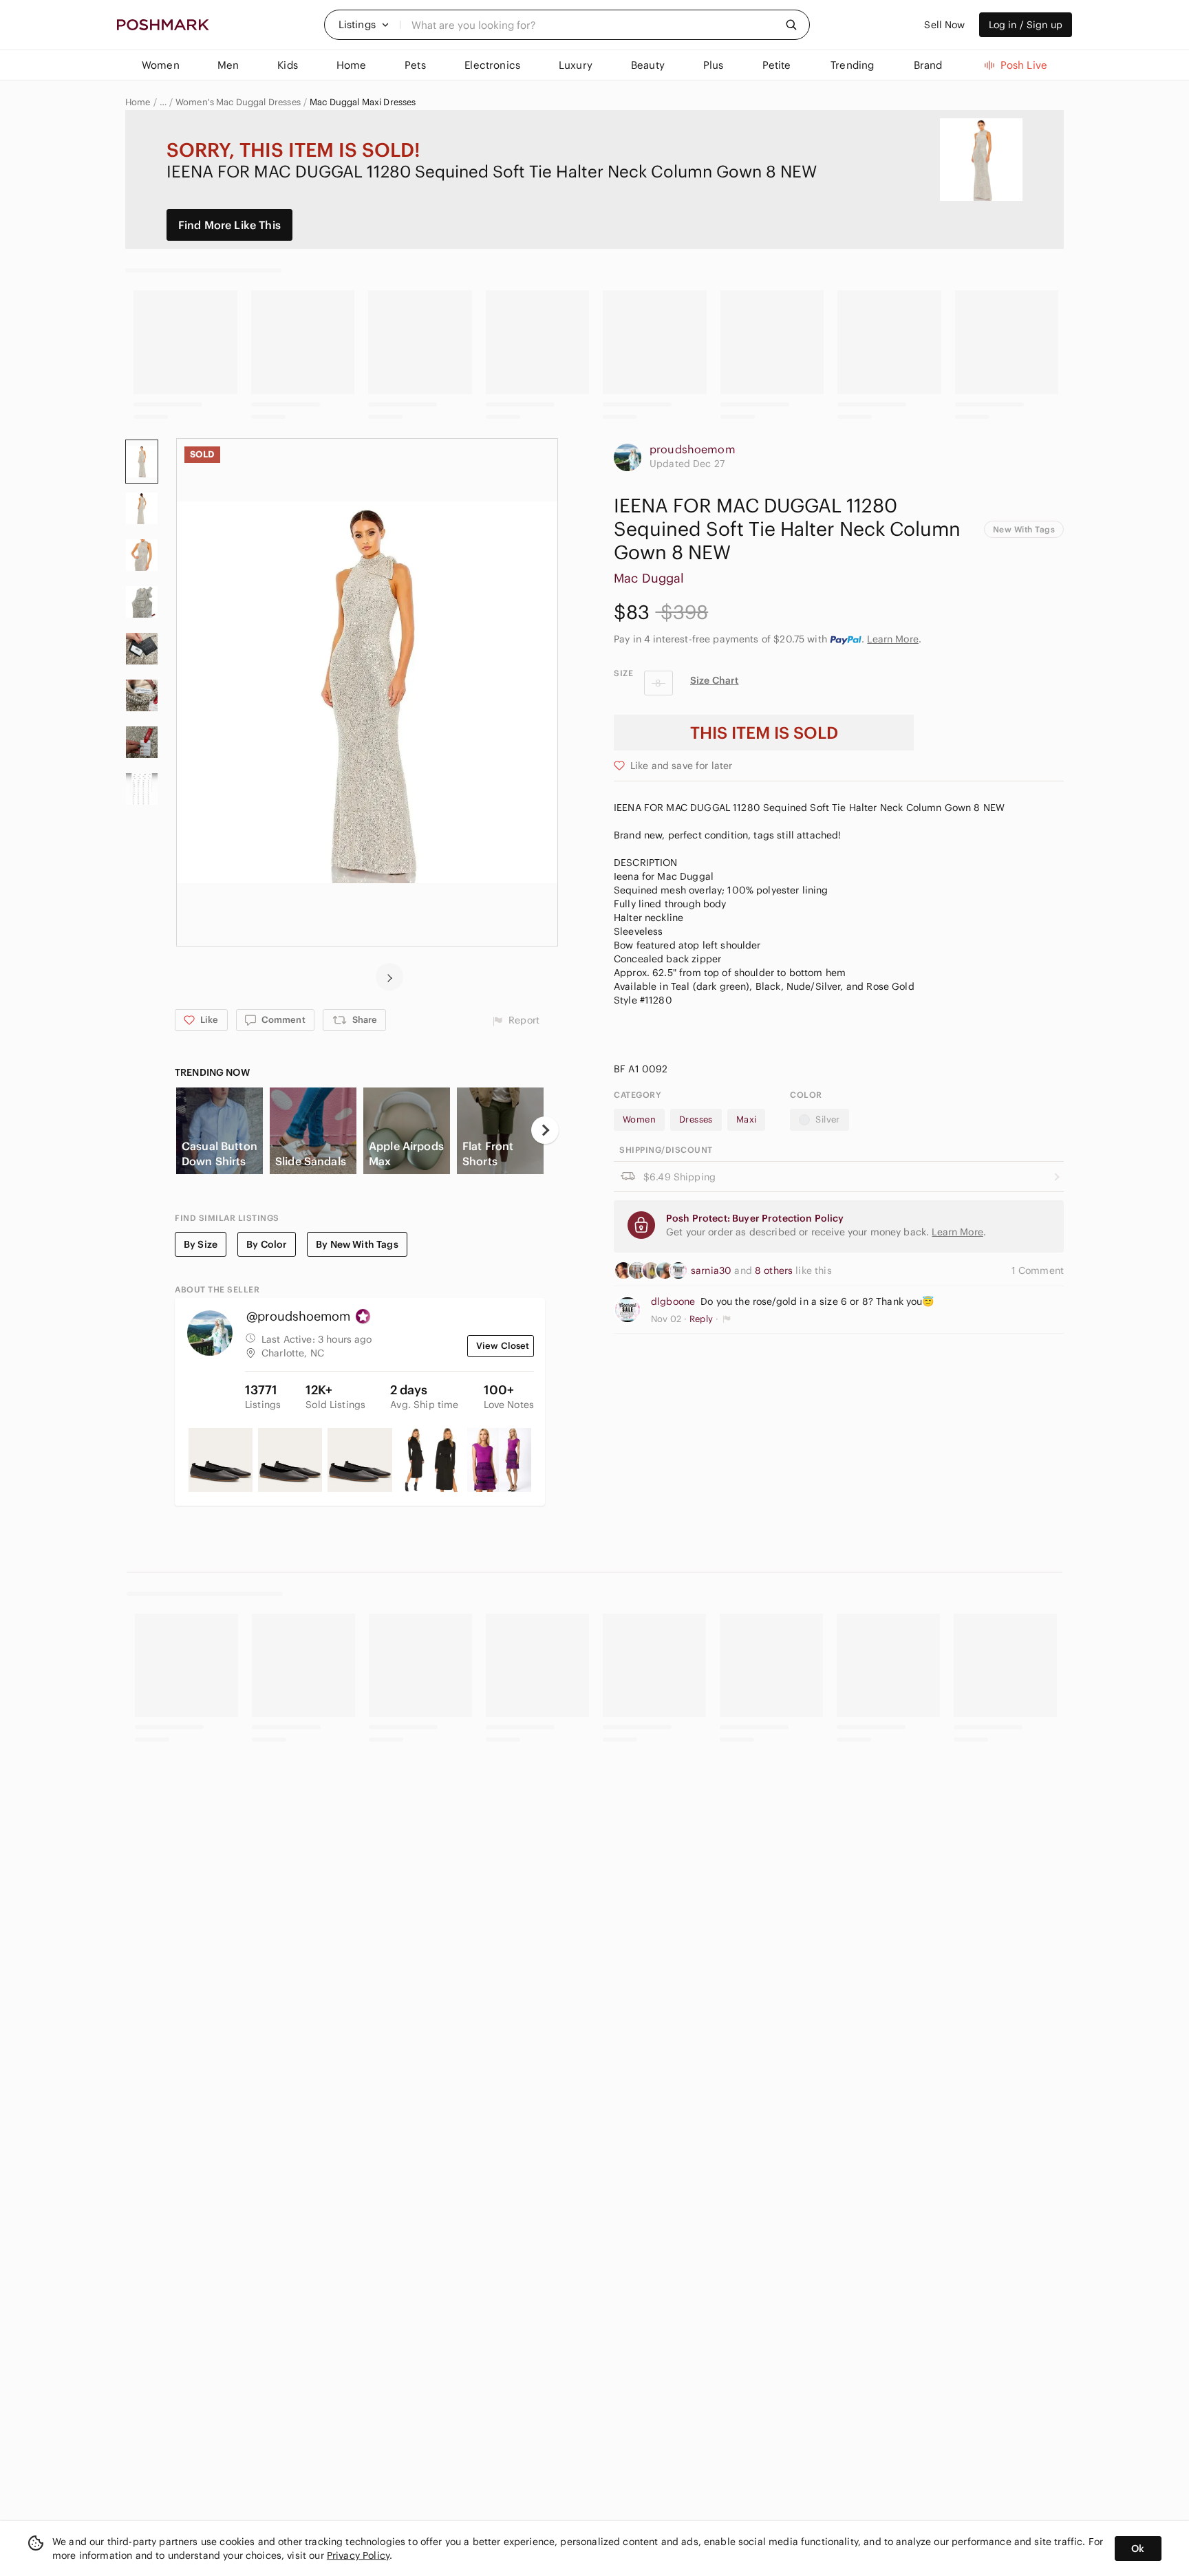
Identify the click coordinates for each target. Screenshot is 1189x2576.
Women (639, 1119)
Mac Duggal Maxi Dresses (363, 102)
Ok (1138, 2548)
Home (138, 102)
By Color (267, 1244)
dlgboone (673, 1301)
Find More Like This (229, 225)
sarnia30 (713, 1270)
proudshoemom (693, 449)
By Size (201, 1244)
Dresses (696, 1119)
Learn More (893, 639)
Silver (827, 1119)
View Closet (503, 1346)
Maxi (747, 1119)
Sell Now (944, 25)
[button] (364, 25)
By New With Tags (357, 1244)
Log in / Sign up (1026, 25)
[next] (389, 977)
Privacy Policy (358, 2555)
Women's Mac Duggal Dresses (238, 102)
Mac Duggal (649, 578)
